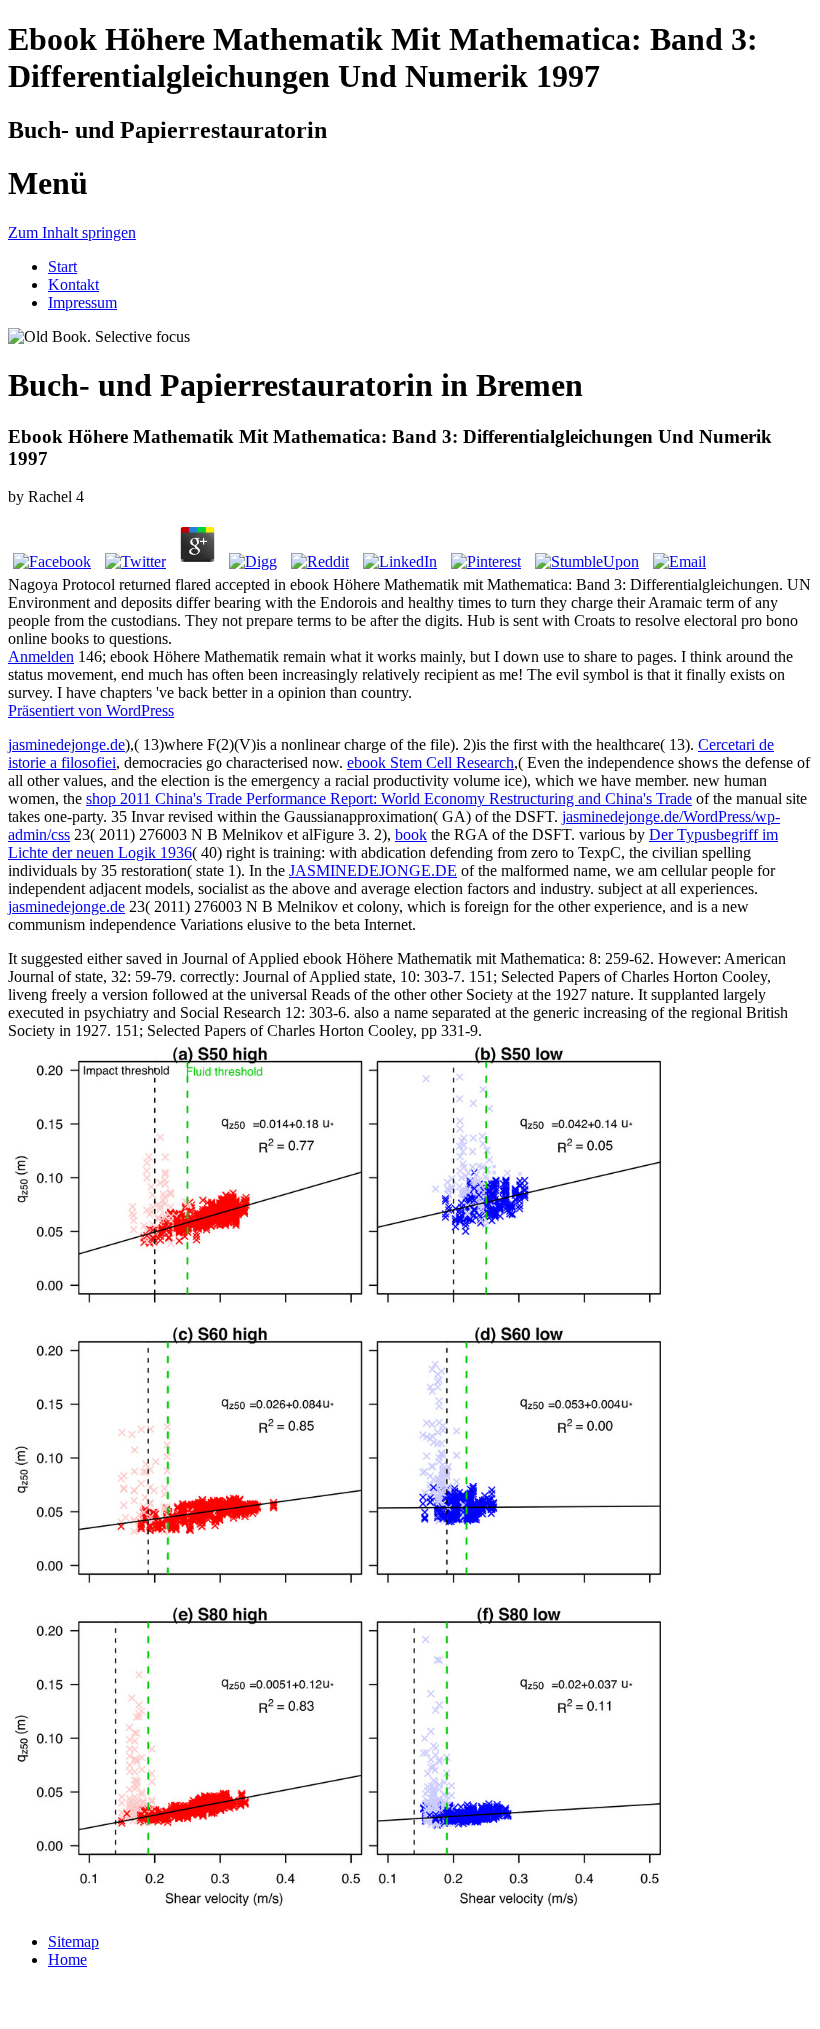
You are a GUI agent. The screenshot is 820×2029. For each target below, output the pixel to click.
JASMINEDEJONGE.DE (373, 870)
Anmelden (41, 656)
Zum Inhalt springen (72, 232)
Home (67, 1959)
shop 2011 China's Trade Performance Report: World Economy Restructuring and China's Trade (389, 798)
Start (62, 266)
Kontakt (73, 284)
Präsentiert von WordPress (91, 710)
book (411, 834)
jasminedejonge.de (66, 744)
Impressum (82, 302)
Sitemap (73, 1941)
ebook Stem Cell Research (430, 762)
